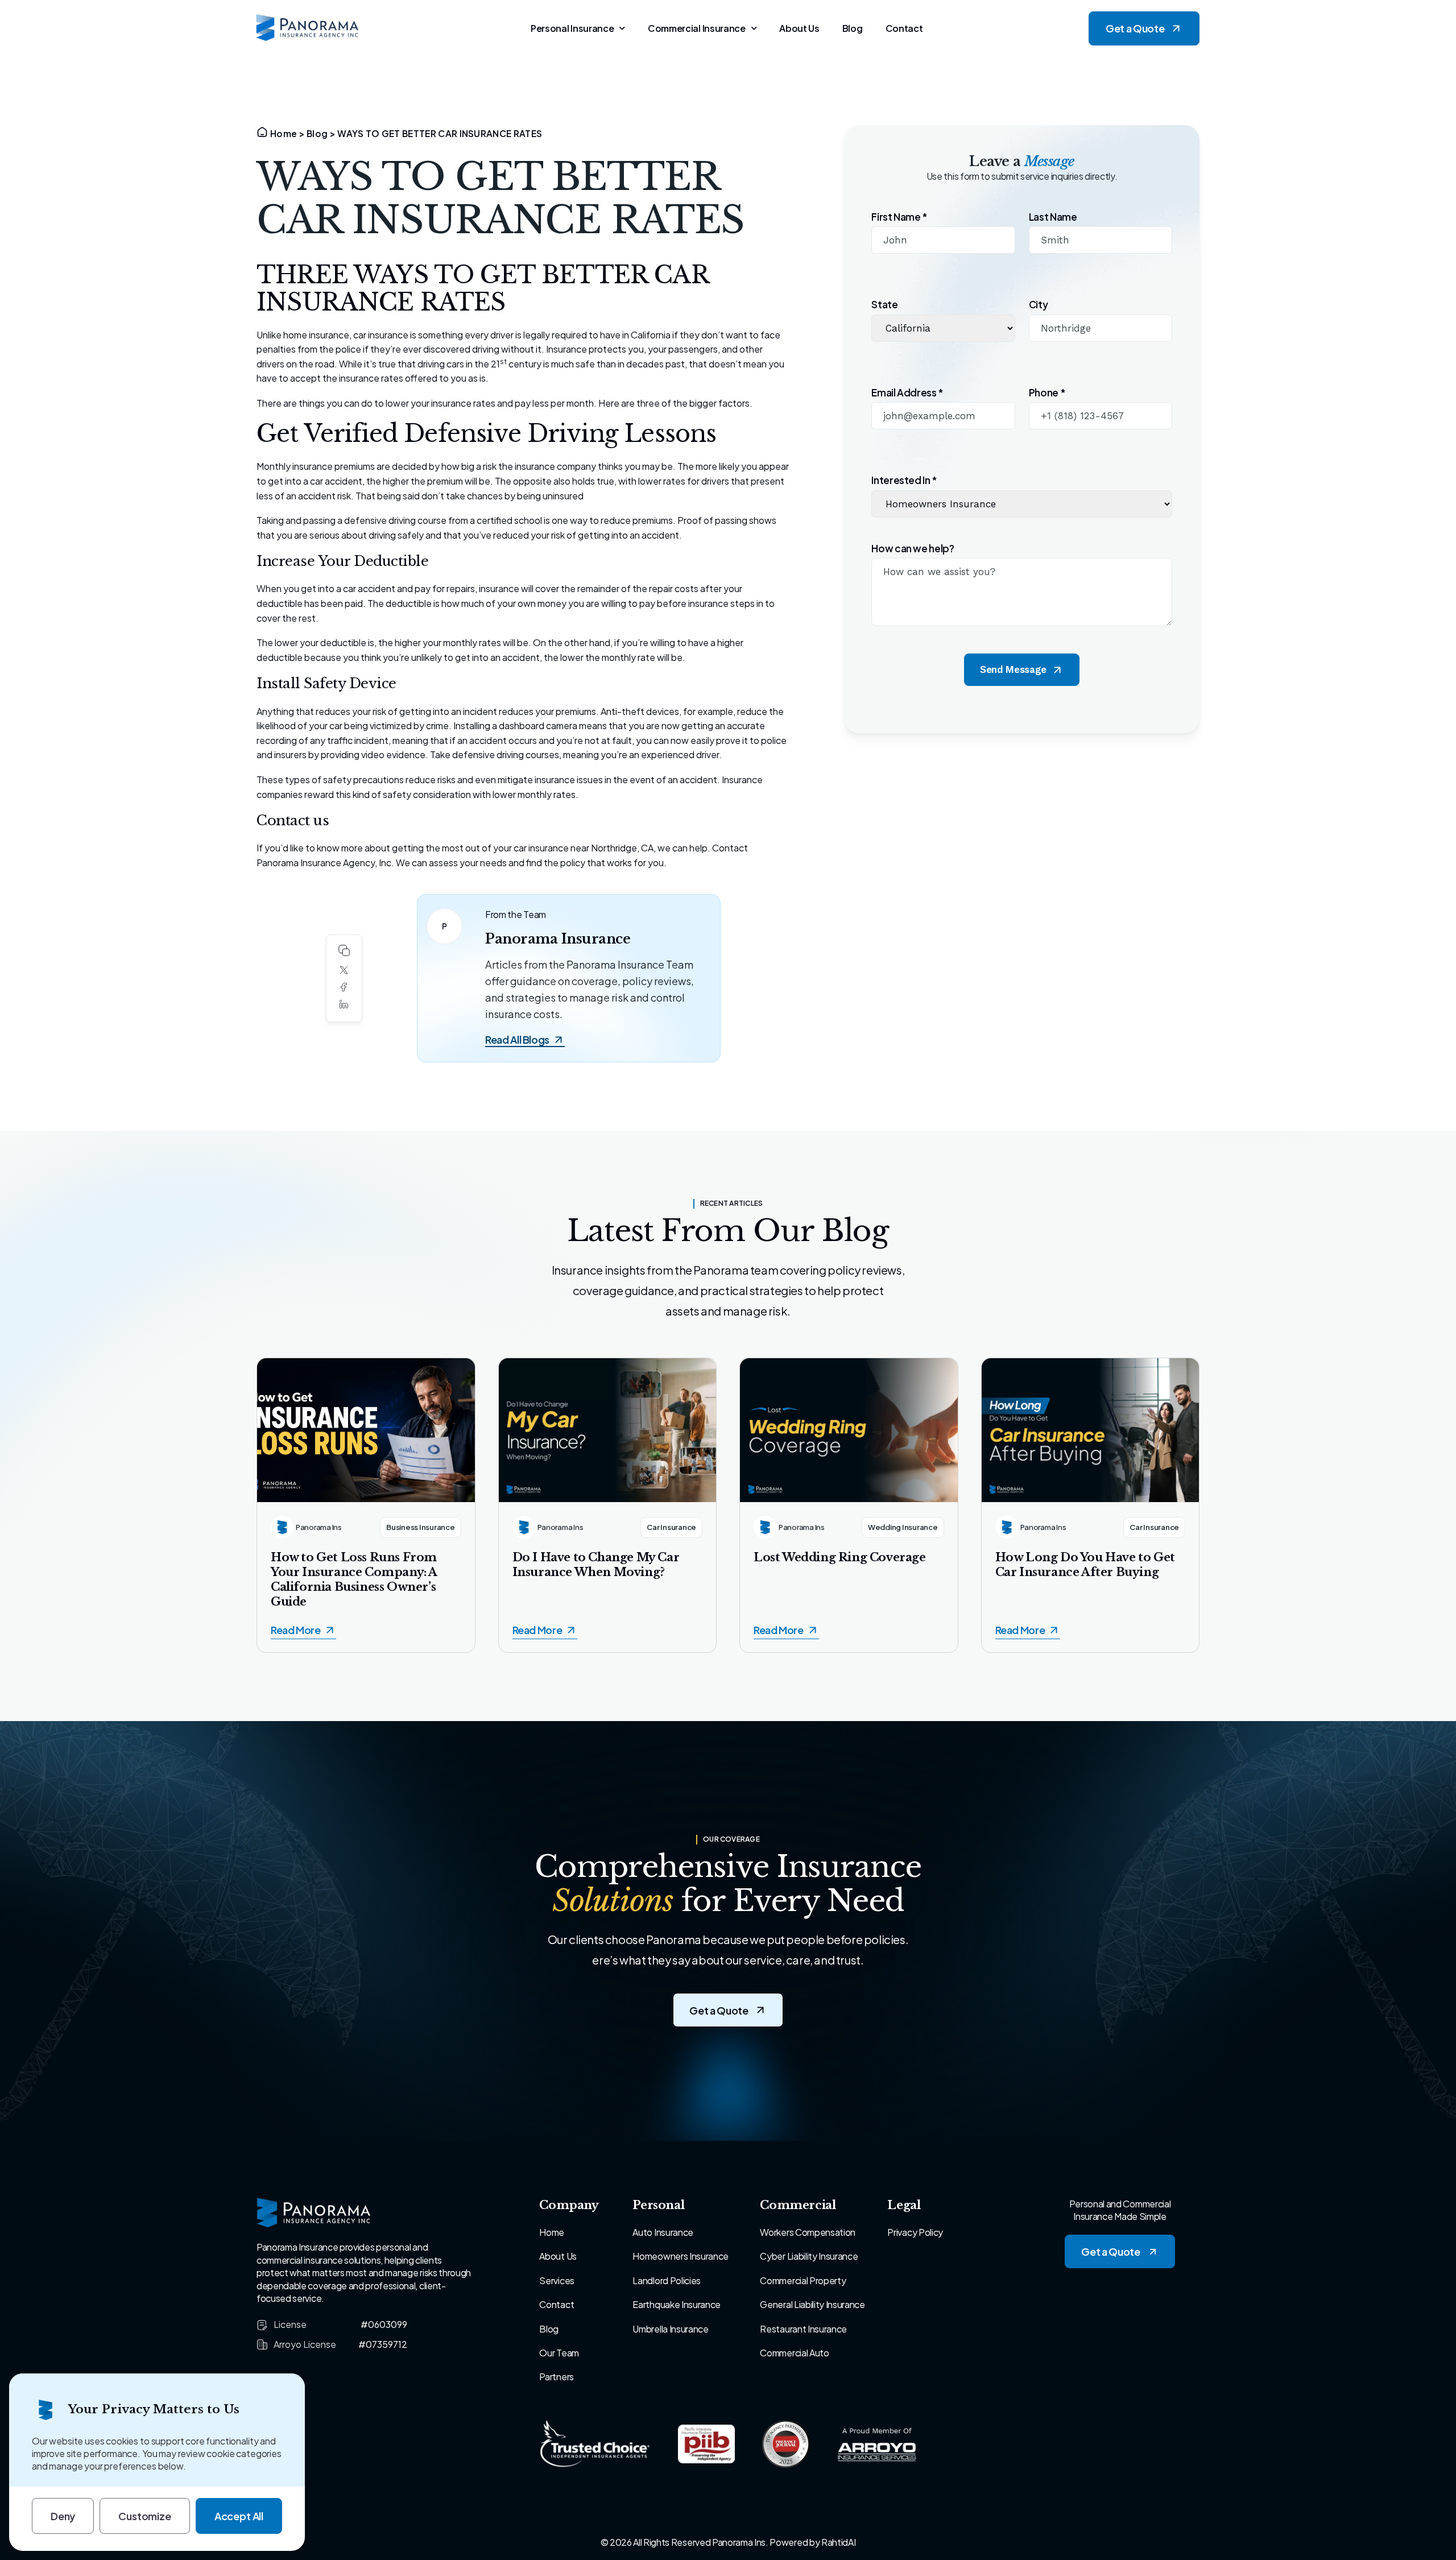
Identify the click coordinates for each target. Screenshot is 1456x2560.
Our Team (559, 2353)
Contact (904, 28)
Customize (144, 2516)
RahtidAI (838, 2542)
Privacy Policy (915, 2232)
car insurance (381, 335)
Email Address (907, 393)
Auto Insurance (663, 2232)
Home (284, 133)
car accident (369, 588)
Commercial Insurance (697, 28)
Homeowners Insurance (681, 2256)
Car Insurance (671, 1527)
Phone (1047, 393)
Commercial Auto (794, 2353)
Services (557, 2280)
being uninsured (550, 496)
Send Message (1013, 669)
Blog (853, 28)
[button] (344, 970)
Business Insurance (420, 1527)
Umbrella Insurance (670, 2329)
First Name (899, 217)
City (1039, 305)
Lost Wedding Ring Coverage (840, 1557)
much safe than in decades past (618, 364)
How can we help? (913, 549)
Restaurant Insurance (803, 2329)
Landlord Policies (667, 2280)
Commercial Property (803, 2280)
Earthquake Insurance (677, 2304)
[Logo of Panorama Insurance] (308, 28)
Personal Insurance (572, 28)
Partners (556, 2377)
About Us (799, 28)
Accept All (239, 2516)
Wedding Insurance (903, 1527)
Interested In (904, 480)
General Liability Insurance (812, 2304)
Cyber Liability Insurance (809, 2256)
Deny (63, 2516)
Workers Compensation (808, 2232)
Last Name (1053, 217)
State (884, 305)
